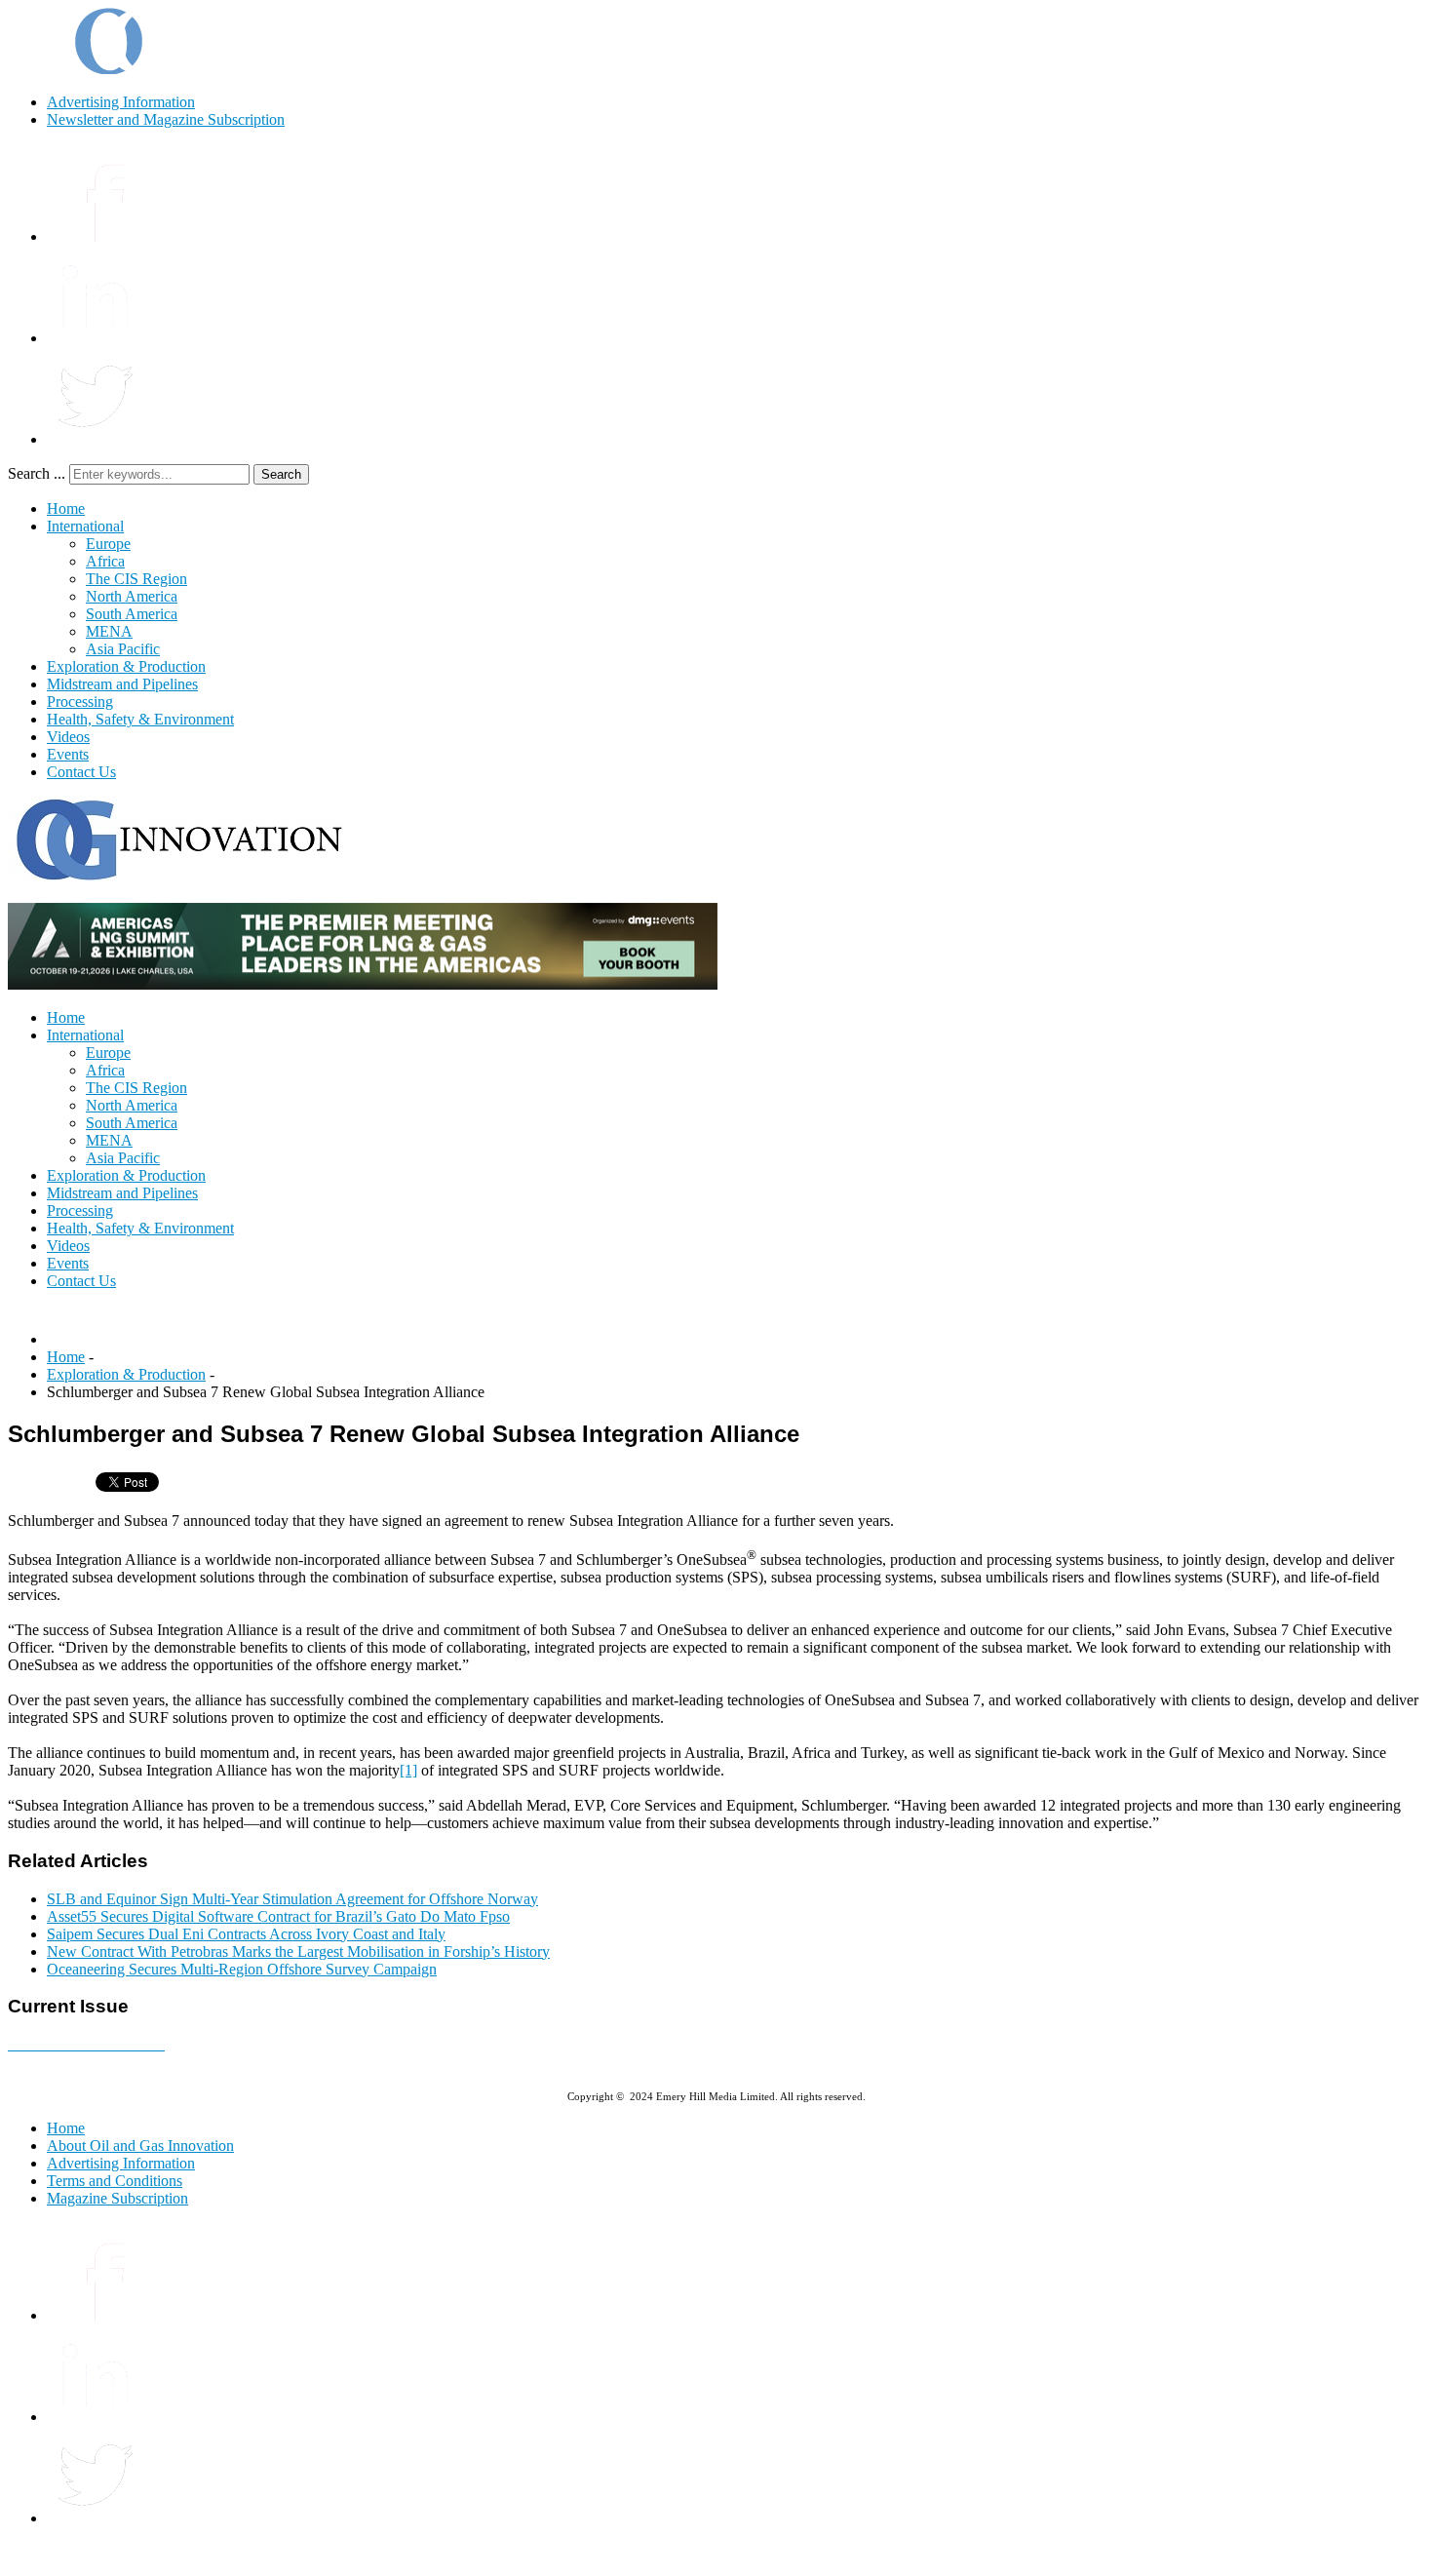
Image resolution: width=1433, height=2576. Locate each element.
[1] (408, 1770)
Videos (68, 737)
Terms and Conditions (115, 2181)
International (85, 526)
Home (66, 508)
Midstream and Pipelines (122, 684)
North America (132, 596)
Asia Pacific (123, 649)
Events (68, 754)
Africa (105, 561)
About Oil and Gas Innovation (140, 2146)
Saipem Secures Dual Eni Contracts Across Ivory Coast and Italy (246, 1934)
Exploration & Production (126, 666)
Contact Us (81, 772)
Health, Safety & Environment (140, 719)
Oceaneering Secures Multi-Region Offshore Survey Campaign (242, 1969)
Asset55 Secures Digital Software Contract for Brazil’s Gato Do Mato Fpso (278, 1916)
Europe (108, 544)
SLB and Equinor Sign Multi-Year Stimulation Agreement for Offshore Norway (292, 1899)
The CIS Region (136, 579)
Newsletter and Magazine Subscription (166, 119)
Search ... (37, 473)
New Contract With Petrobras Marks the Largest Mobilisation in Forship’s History (298, 1952)
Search (281, 474)
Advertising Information (121, 102)
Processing (80, 702)
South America (132, 614)
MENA (109, 631)
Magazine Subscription (117, 2198)
